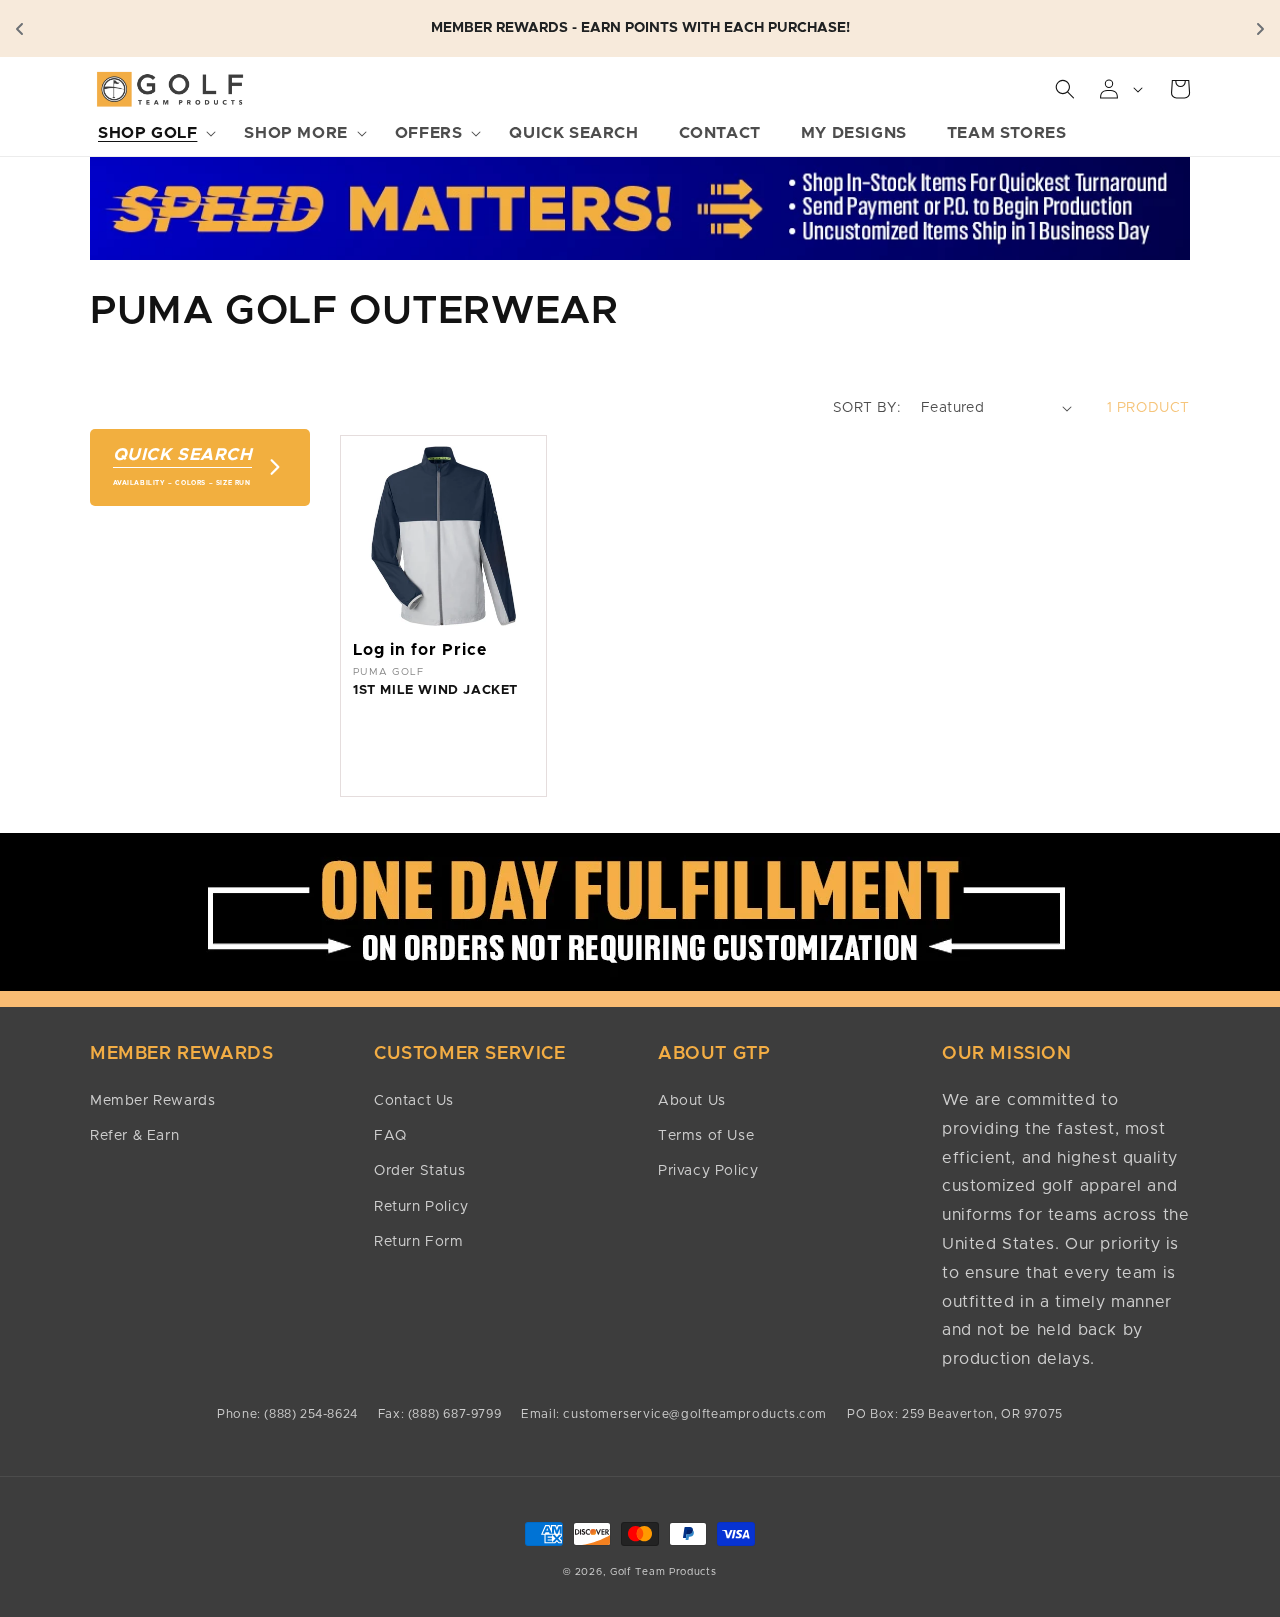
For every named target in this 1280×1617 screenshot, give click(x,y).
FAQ (390, 1136)
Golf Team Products (663, 1572)
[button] (151, 133)
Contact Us (414, 1101)
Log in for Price (420, 650)
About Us (692, 1101)
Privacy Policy (708, 1171)
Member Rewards (152, 1101)
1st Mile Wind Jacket (435, 690)
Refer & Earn (134, 1136)
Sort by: (867, 408)
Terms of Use (706, 1136)
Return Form (419, 1242)
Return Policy (421, 1207)
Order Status (419, 1171)
